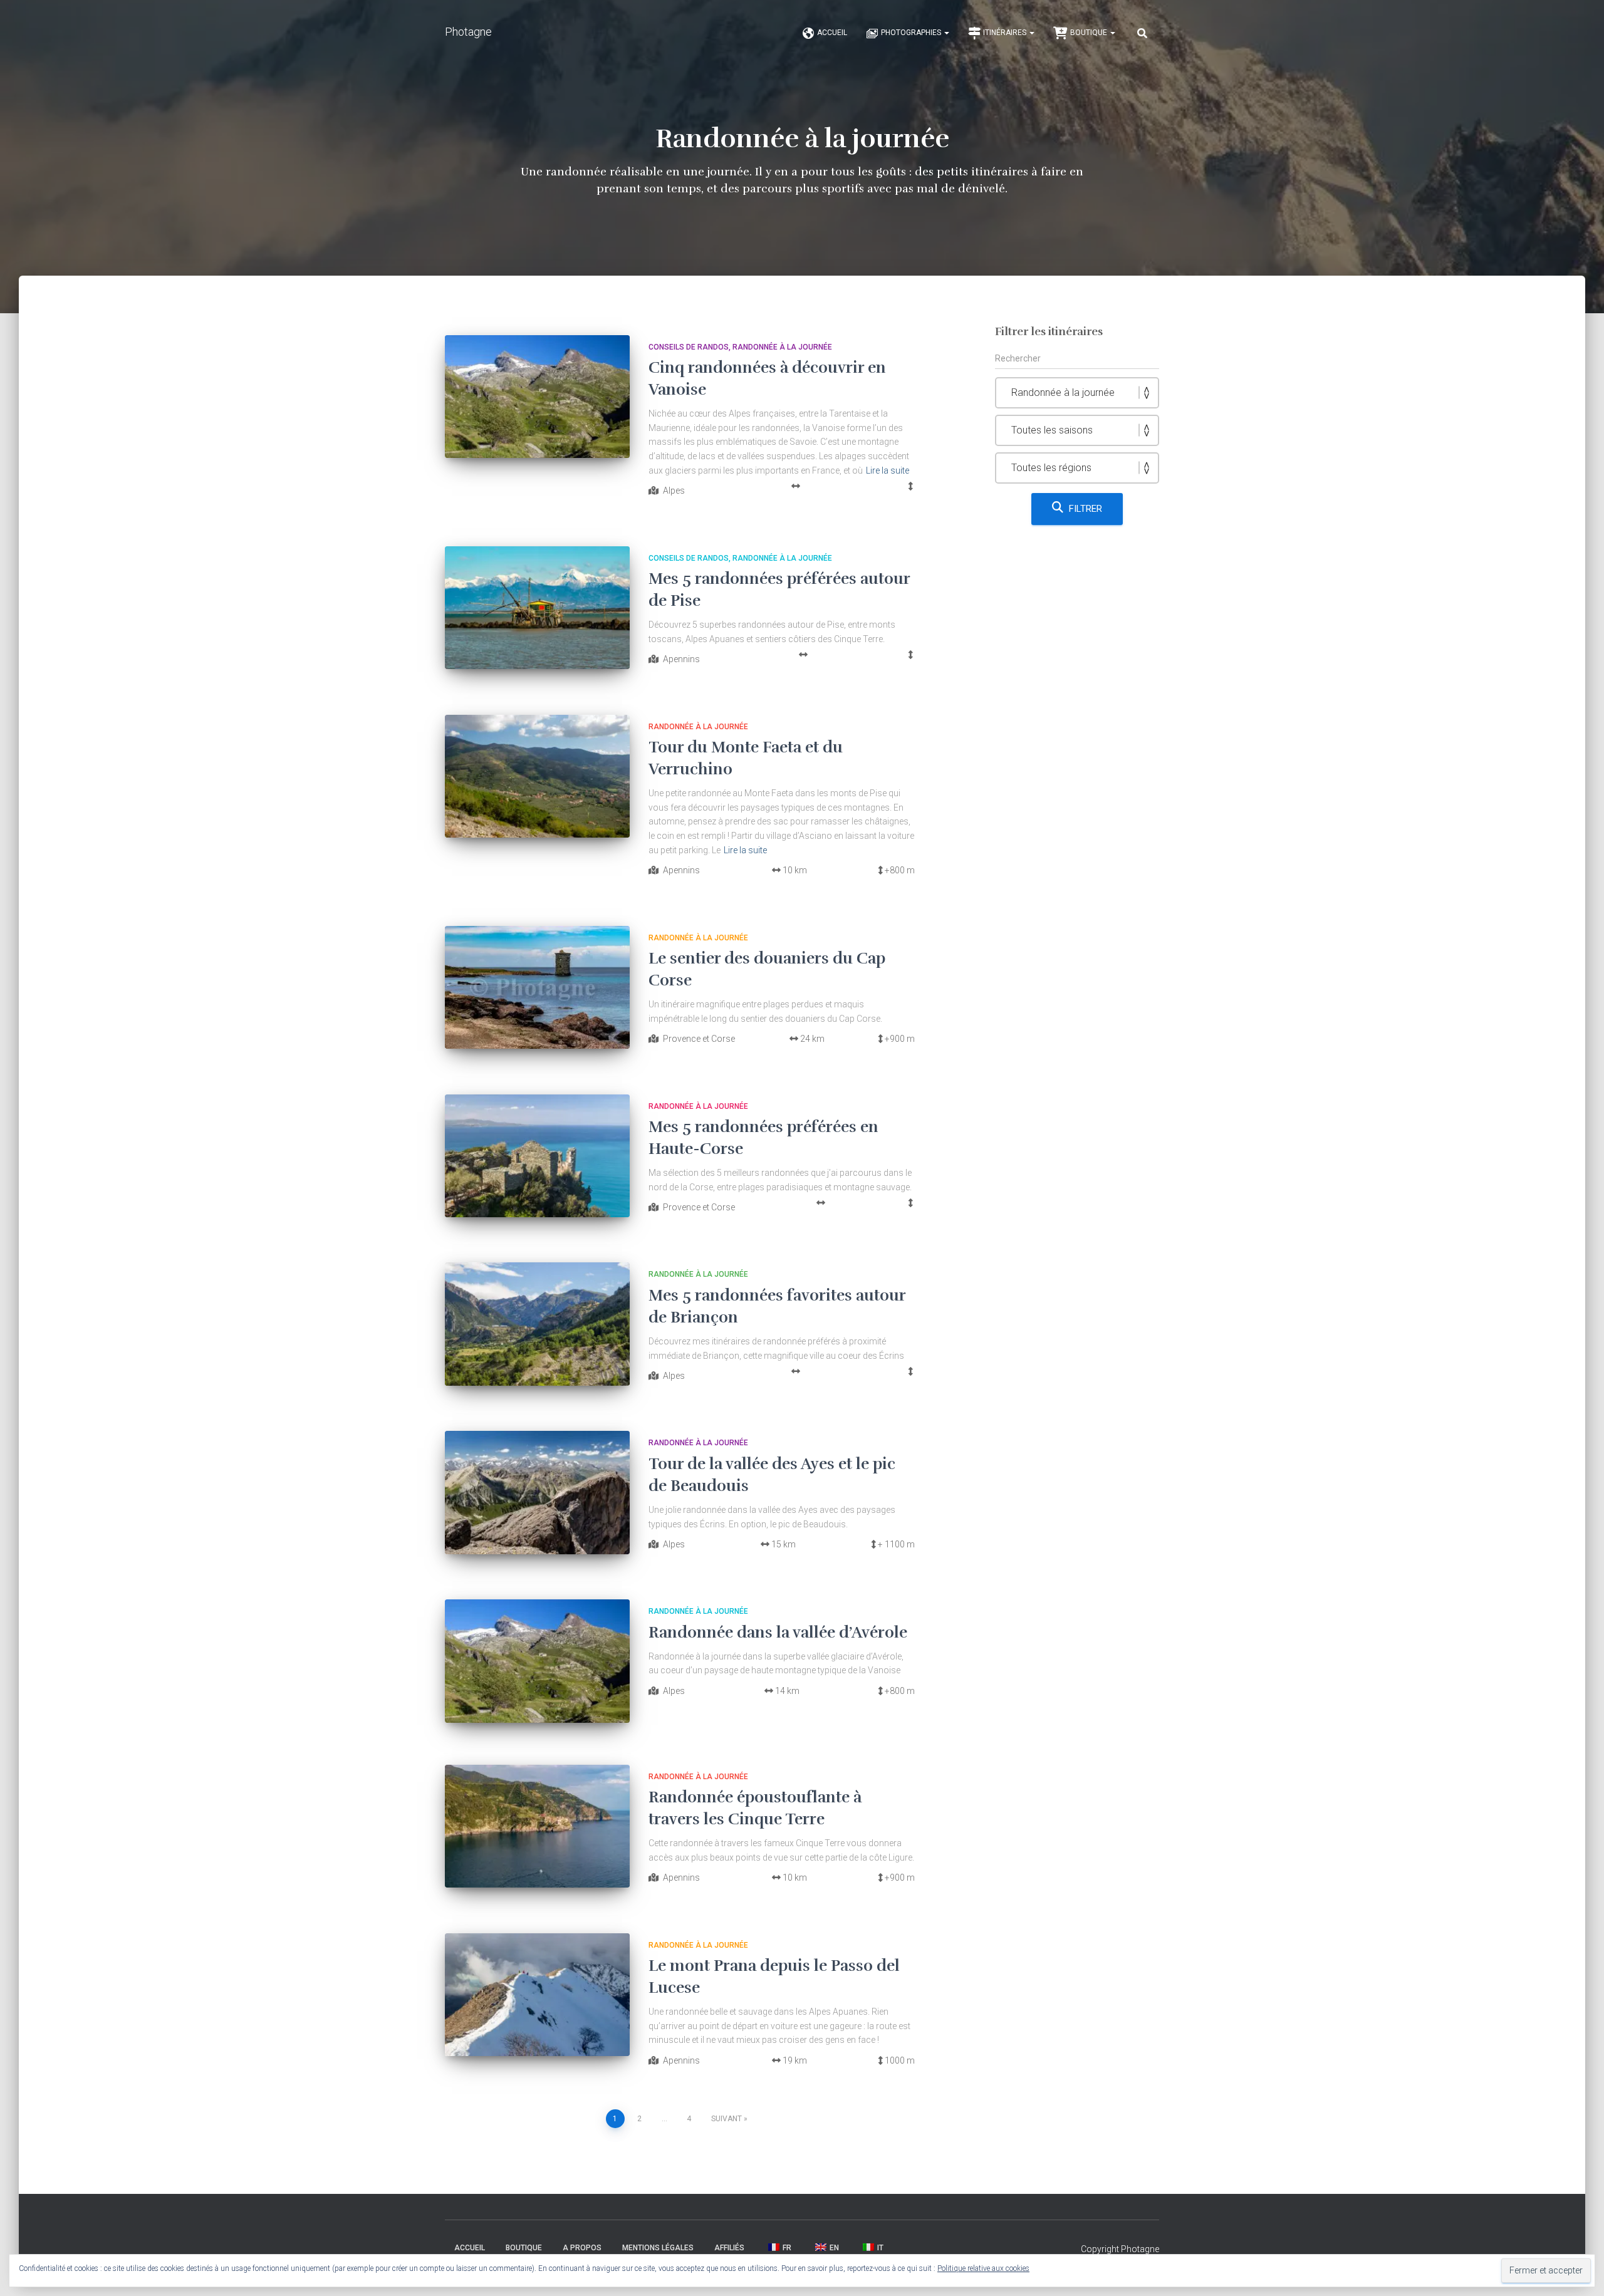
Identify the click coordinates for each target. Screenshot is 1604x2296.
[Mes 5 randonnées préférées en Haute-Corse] (537, 1156)
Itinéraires (1006, 33)
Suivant (726, 2119)
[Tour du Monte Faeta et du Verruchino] (537, 777)
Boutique (1090, 33)
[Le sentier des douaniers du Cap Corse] (537, 988)
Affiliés (729, 2248)
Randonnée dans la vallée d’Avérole (778, 1632)
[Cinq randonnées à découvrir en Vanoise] (537, 397)
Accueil (832, 33)
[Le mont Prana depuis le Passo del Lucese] (537, 1995)
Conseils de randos (689, 347)
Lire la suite (888, 470)
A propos (582, 2248)
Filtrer (1086, 509)
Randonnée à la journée (782, 347)
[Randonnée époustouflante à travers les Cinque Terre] (537, 1826)
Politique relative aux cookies (983, 2268)
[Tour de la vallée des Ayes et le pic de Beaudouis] (537, 1493)
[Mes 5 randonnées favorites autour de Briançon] (537, 1324)
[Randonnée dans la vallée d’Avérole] (537, 1661)
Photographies (912, 33)
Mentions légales (658, 2248)
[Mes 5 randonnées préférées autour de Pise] (537, 608)
